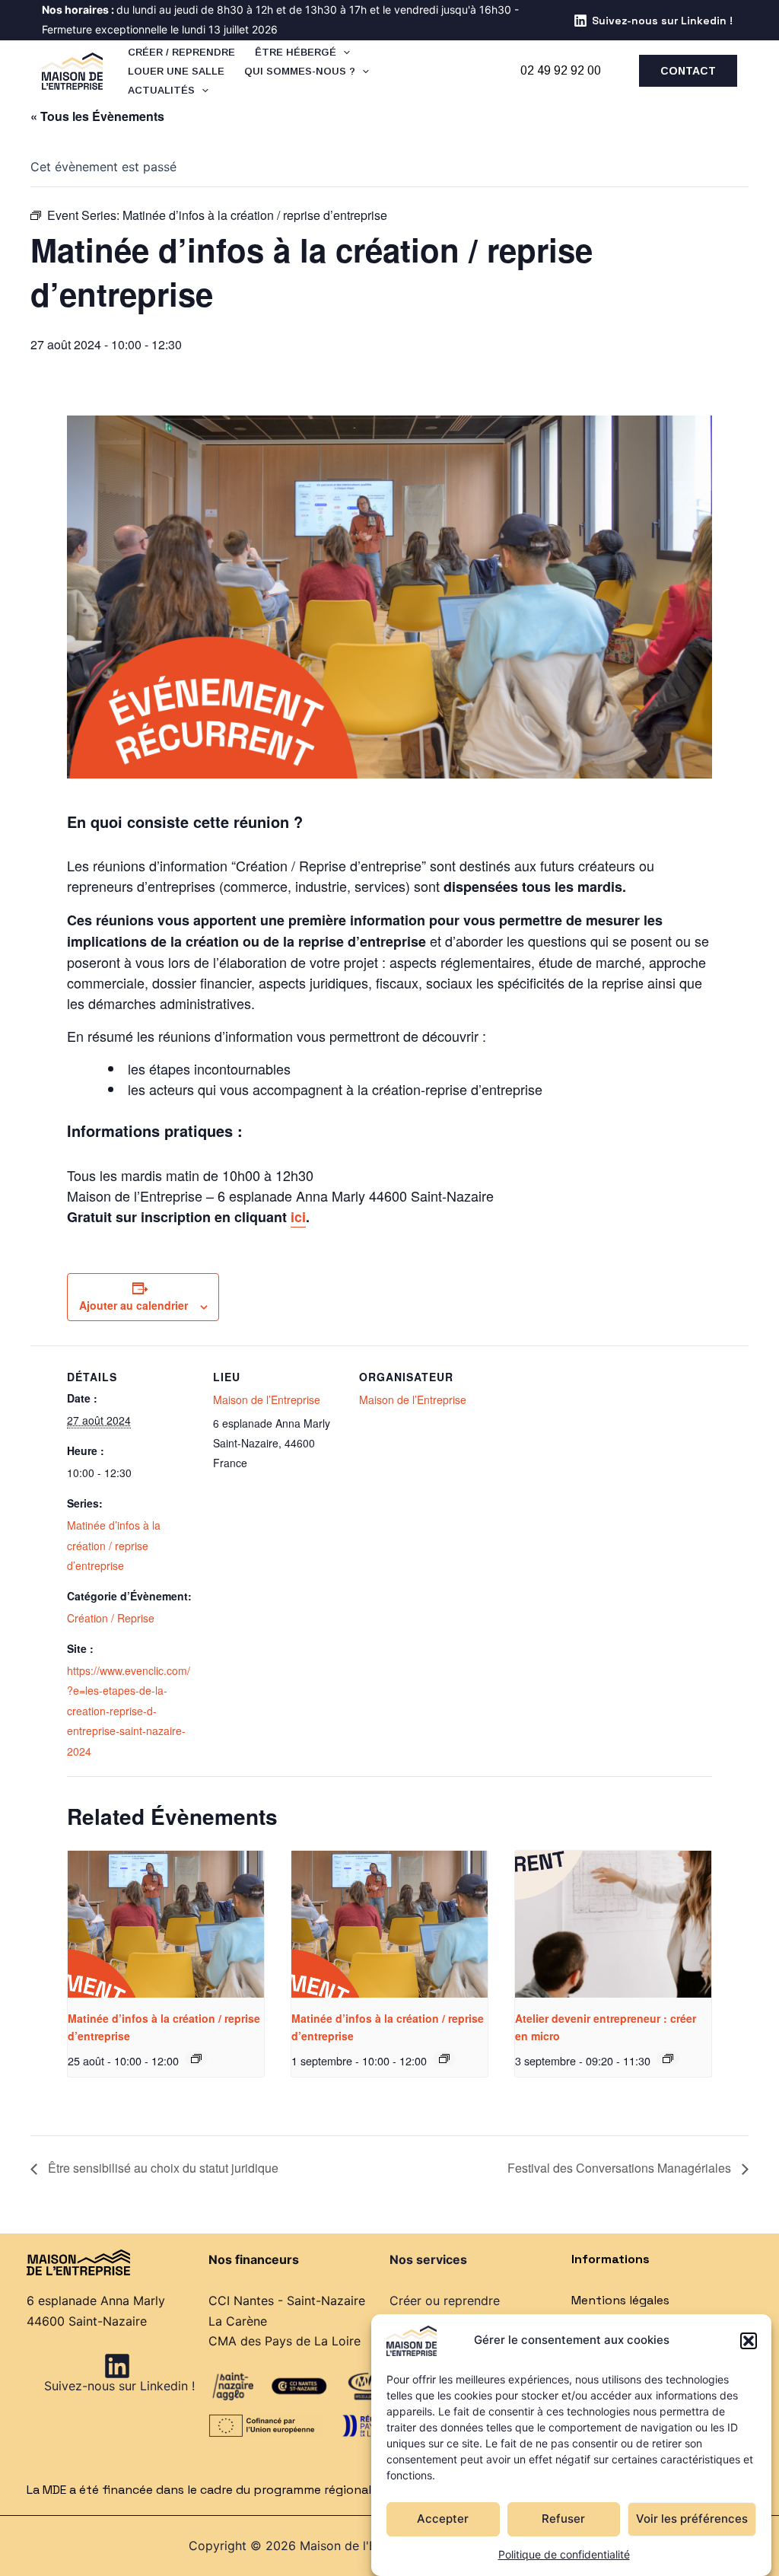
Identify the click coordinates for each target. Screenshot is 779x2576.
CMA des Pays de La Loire (285, 2341)
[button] (749, 2341)
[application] (343, 52)
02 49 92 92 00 (561, 70)
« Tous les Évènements (97, 116)
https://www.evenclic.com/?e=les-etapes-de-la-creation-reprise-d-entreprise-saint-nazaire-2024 (129, 1711)
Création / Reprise (111, 1618)
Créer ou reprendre (445, 2301)
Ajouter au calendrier (134, 1305)
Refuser (563, 2519)
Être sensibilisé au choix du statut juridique (162, 2168)
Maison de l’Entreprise (267, 1399)
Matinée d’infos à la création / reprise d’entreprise (114, 1545)
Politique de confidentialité (564, 2554)
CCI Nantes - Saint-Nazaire (287, 2301)
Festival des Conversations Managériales (621, 2168)
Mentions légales (620, 2300)
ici (298, 1217)
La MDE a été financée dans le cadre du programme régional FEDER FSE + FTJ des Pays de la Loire (304, 2490)
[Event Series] (196, 2059)
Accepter (443, 2519)
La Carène (238, 2321)
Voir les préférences (692, 2519)
